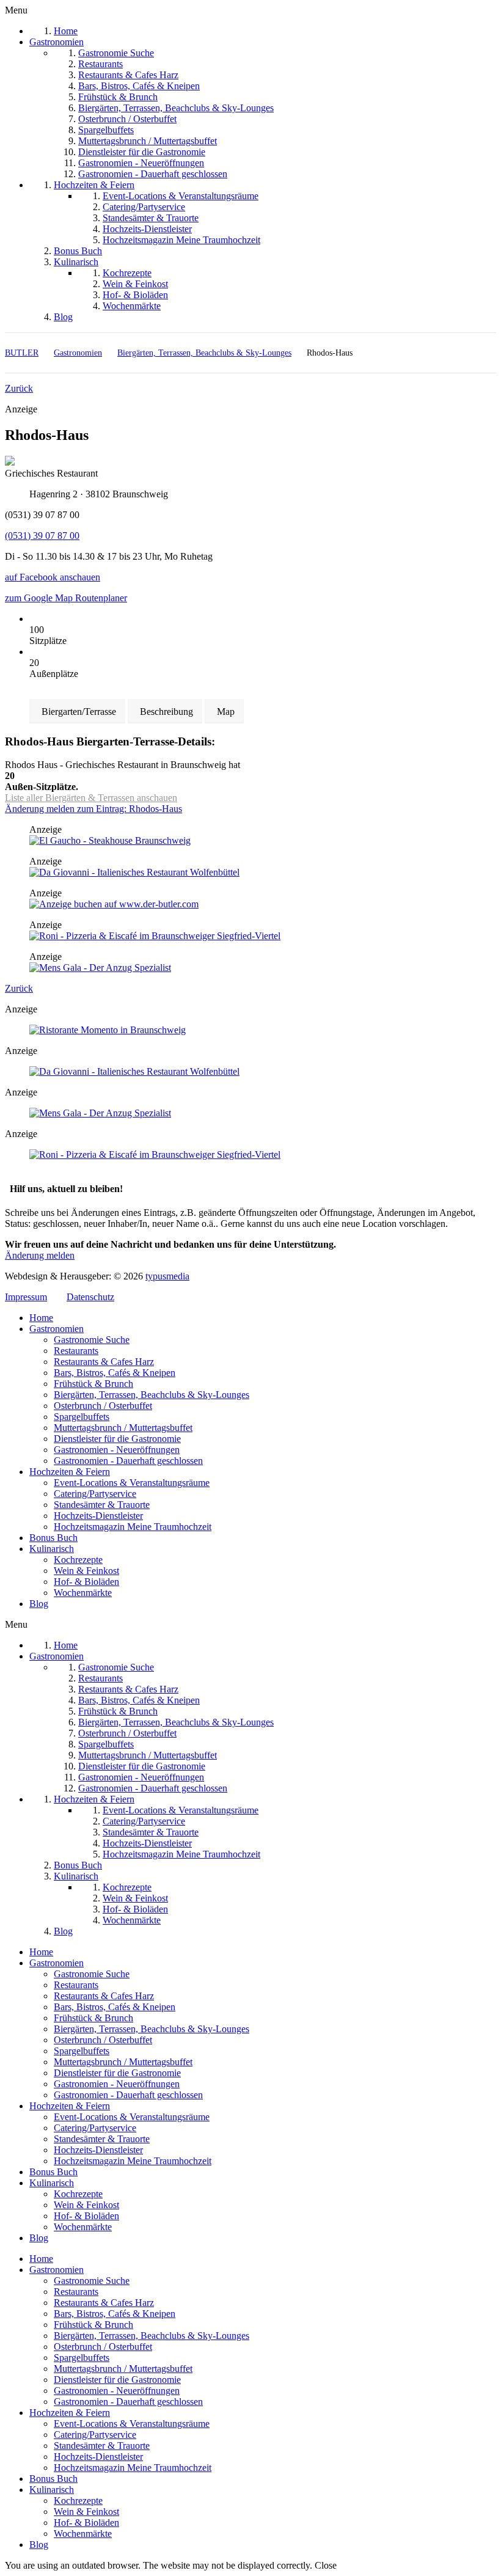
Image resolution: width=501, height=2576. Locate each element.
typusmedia (167, 1276)
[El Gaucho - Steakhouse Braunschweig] (110, 840)
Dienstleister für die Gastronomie (117, 1439)
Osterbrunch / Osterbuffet (103, 1406)
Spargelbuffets (82, 1417)
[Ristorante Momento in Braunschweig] (108, 1030)
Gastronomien (57, 1329)
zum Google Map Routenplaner (66, 598)
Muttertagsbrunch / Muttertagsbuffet (123, 1428)
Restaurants (76, 1351)
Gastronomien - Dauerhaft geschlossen (128, 1461)
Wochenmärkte (83, 1593)
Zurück (19, 388)
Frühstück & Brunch (93, 1384)
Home (41, 1318)
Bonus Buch (53, 1538)
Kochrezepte (78, 1560)
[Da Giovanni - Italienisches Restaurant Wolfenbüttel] (134, 872)
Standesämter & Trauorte (102, 1505)
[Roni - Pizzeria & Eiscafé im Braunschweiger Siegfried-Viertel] (155, 936)
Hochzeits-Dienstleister (98, 1516)
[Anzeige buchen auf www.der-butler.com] (114, 904)
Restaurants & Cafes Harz (104, 1362)
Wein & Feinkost (86, 1571)
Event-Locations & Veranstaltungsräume (132, 1483)
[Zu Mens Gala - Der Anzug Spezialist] (100, 968)
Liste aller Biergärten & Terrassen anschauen (91, 798)
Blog (39, 1604)
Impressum (26, 1297)
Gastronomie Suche (92, 1340)
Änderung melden (40, 1255)
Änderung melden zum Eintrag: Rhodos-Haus (93, 809)
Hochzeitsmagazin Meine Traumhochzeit (133, 1527)
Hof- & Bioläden (86, 1582)
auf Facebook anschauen (53, 577)
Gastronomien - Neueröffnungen (117, 1450)
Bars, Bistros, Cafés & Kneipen (115, 1373)
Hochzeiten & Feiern (70, 1472)
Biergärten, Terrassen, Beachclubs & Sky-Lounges (152, 1395)
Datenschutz (90, 1297)
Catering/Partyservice (95, 1494)
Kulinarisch (52, 1549)
